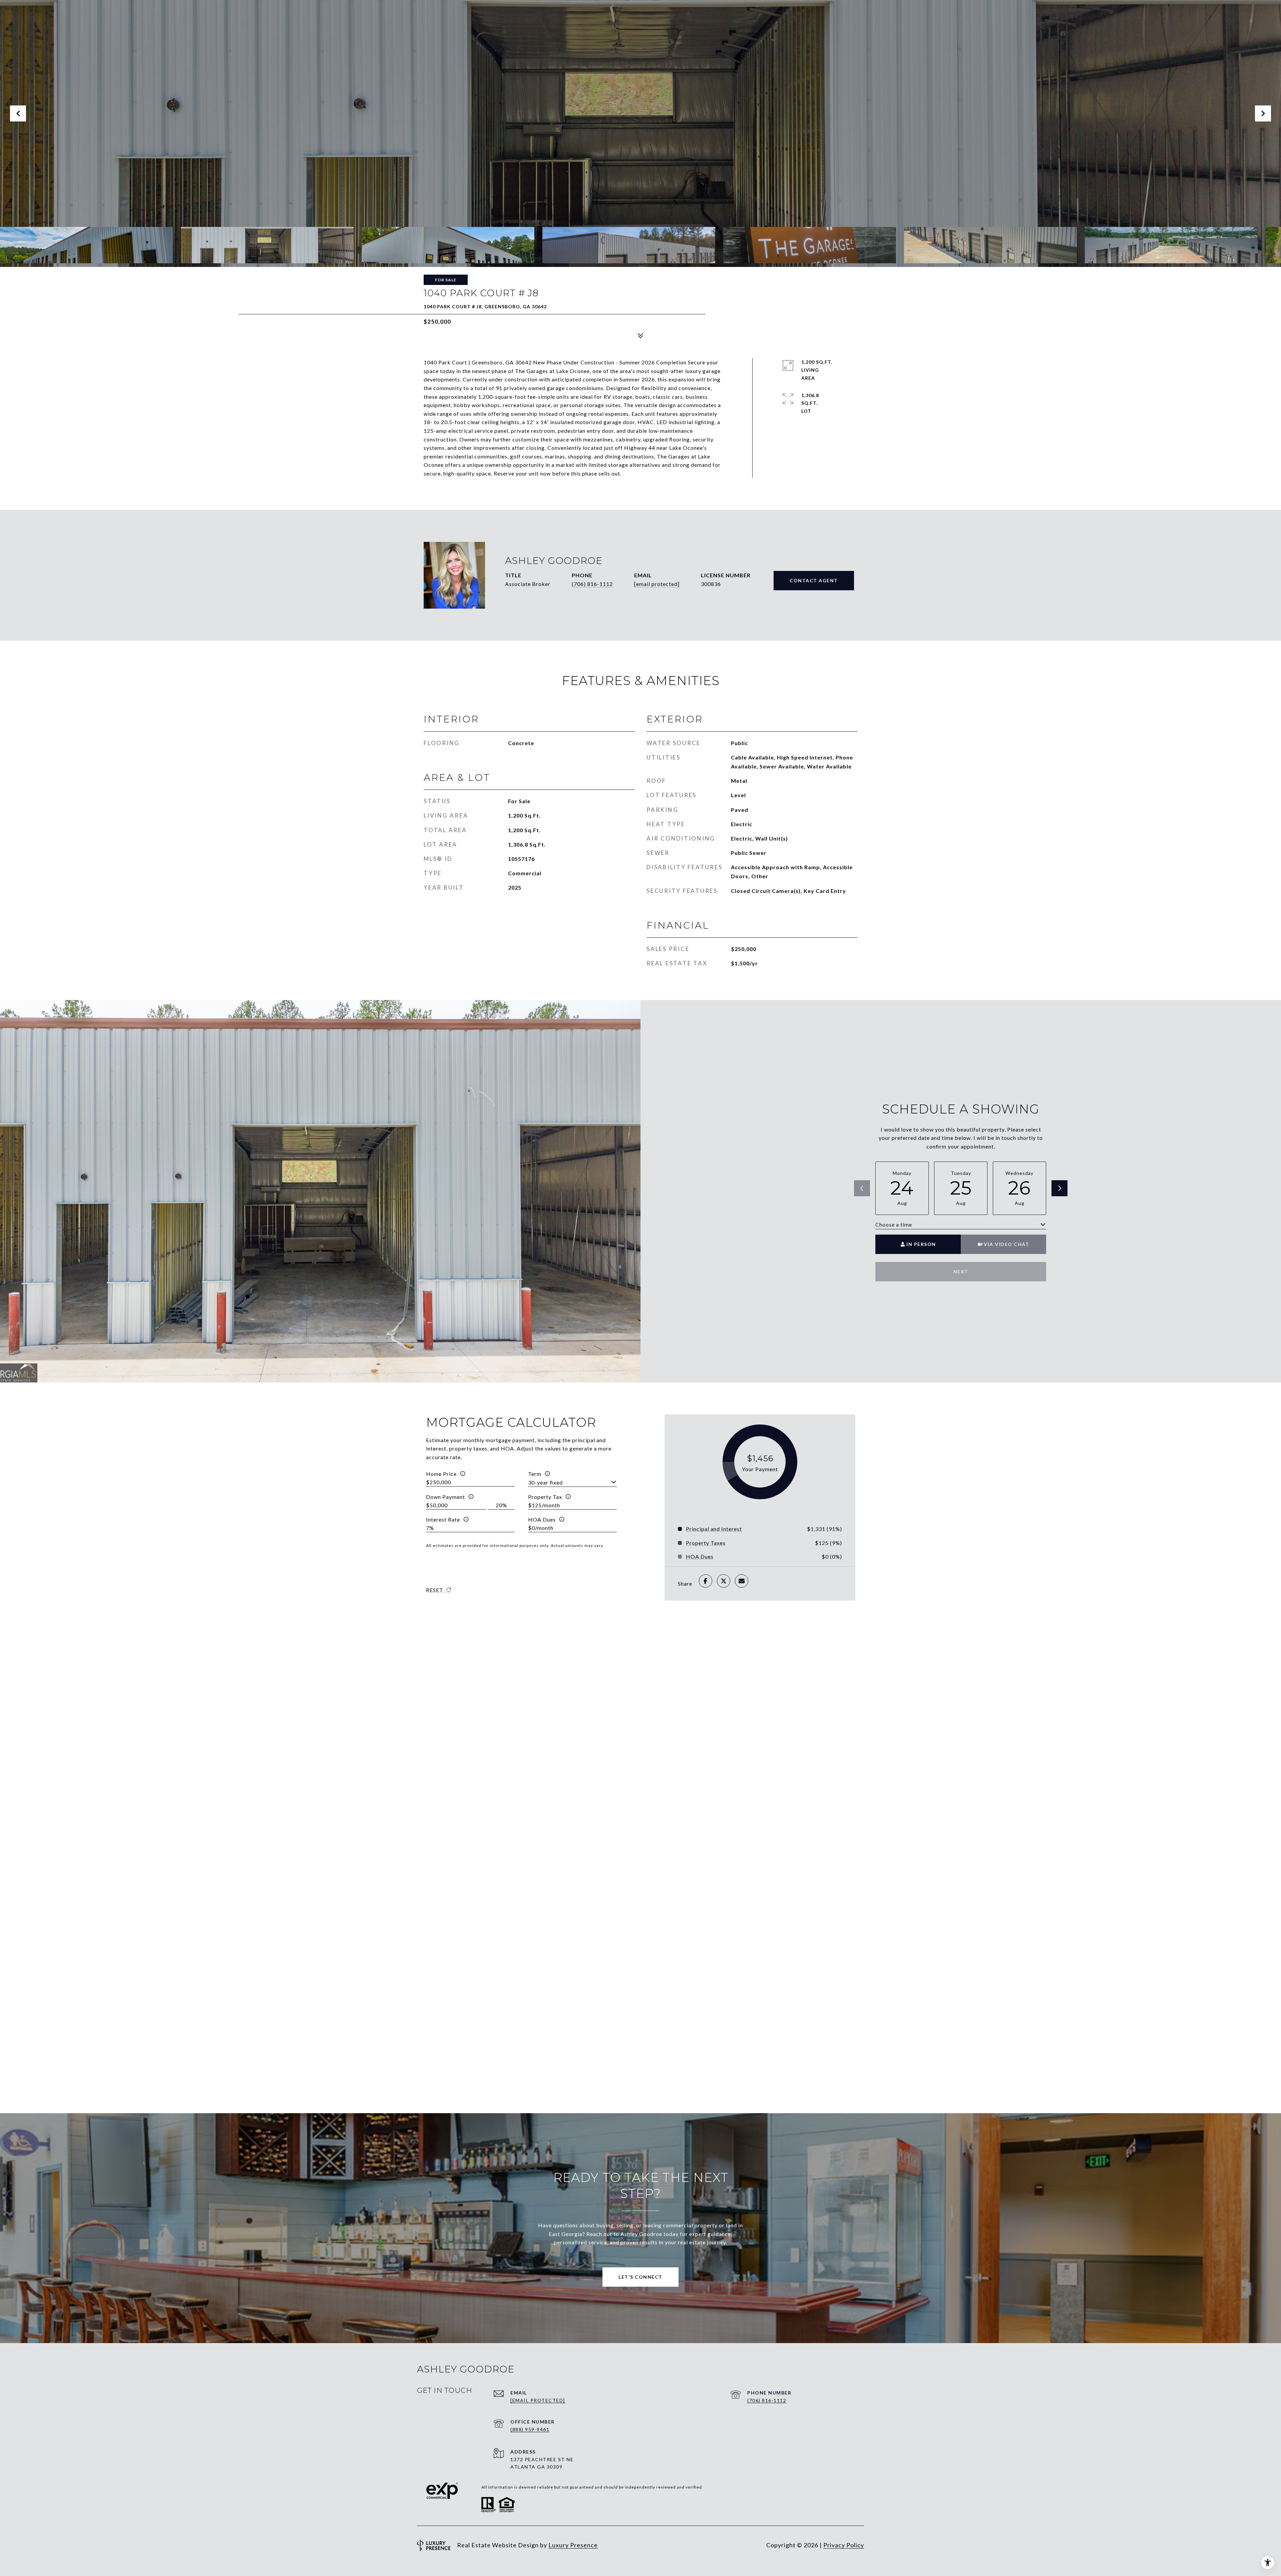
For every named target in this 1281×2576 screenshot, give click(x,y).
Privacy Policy (844, 2545)
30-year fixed (545, 1482)
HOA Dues (542, 1519)
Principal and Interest (714, 1529)
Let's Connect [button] (640, 2277)
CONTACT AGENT (814, 580)
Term (535, 1474)
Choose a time (894, 1224)
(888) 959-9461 (530, 2429)
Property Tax (545, 1497)
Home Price (441, 1474)
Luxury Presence (573, 2545)
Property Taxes (706, 1543)
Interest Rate (443, 1519)
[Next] (1059, 1188)
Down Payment (446, 1497)
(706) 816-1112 (592, 584)
